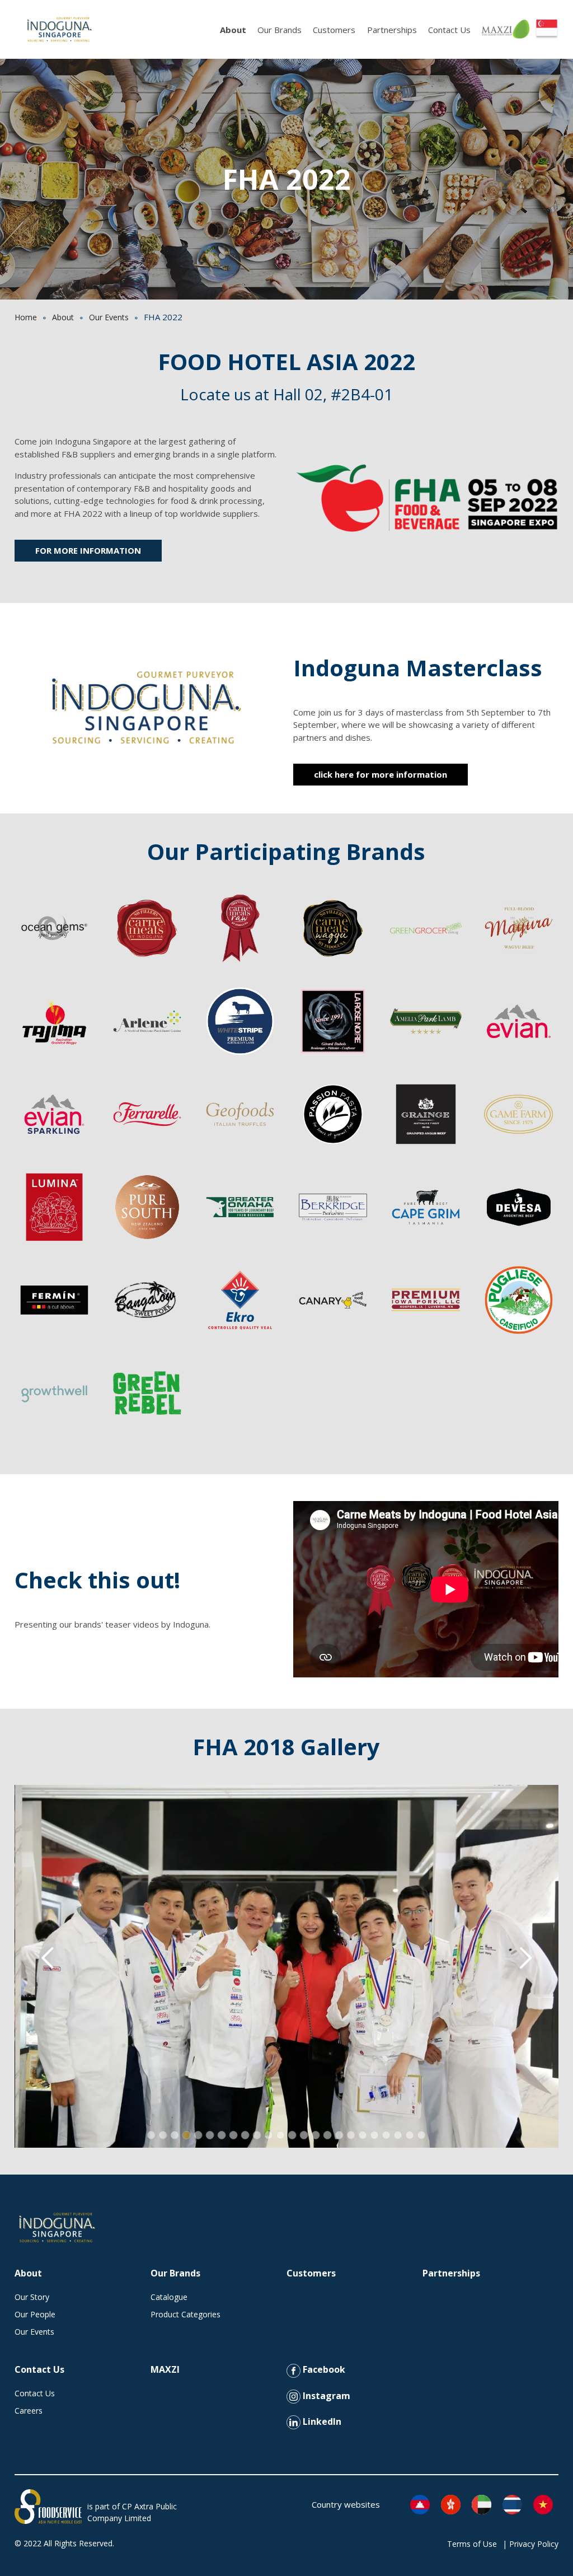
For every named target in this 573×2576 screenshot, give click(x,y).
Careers (29, 2411)
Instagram (325, 2396)
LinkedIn (321, 2421)
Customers (334, 30)
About (233, 30)
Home (26, 317)
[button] (151, 2135)
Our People (35, 2314)
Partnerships (392, 30)
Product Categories (185, 2314)
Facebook (323, 2369)
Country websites (346, 2504)
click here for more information (381, 774)
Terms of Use (472, 2544)
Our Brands (280, 30)
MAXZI (165, 2369)
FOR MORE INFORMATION (88, 550)
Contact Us (449, 30)
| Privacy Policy (530, 2544)
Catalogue (169, 2297)
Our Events (109, 317)
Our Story (32, 2297)
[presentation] (48, 1958)
